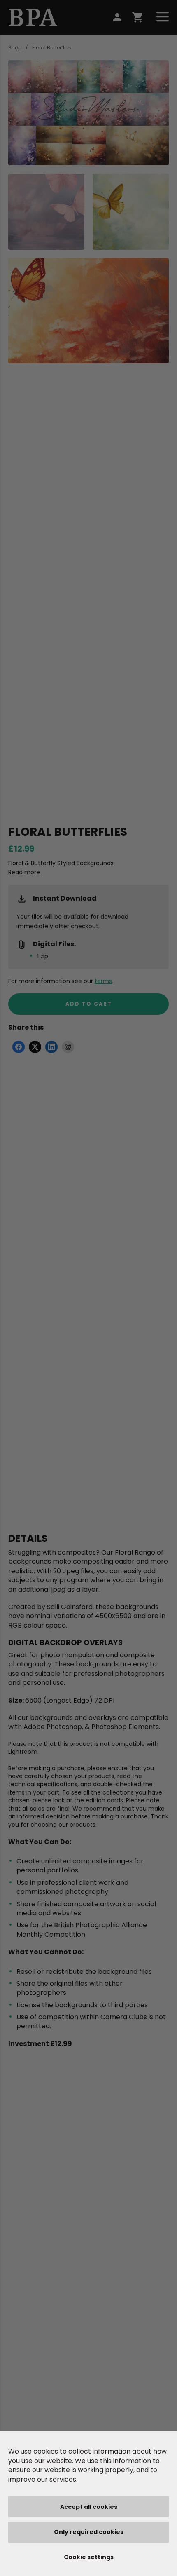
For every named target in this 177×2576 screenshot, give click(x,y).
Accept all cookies (89, 2507)
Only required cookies (89, 2532)
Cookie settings (89, 2557)
